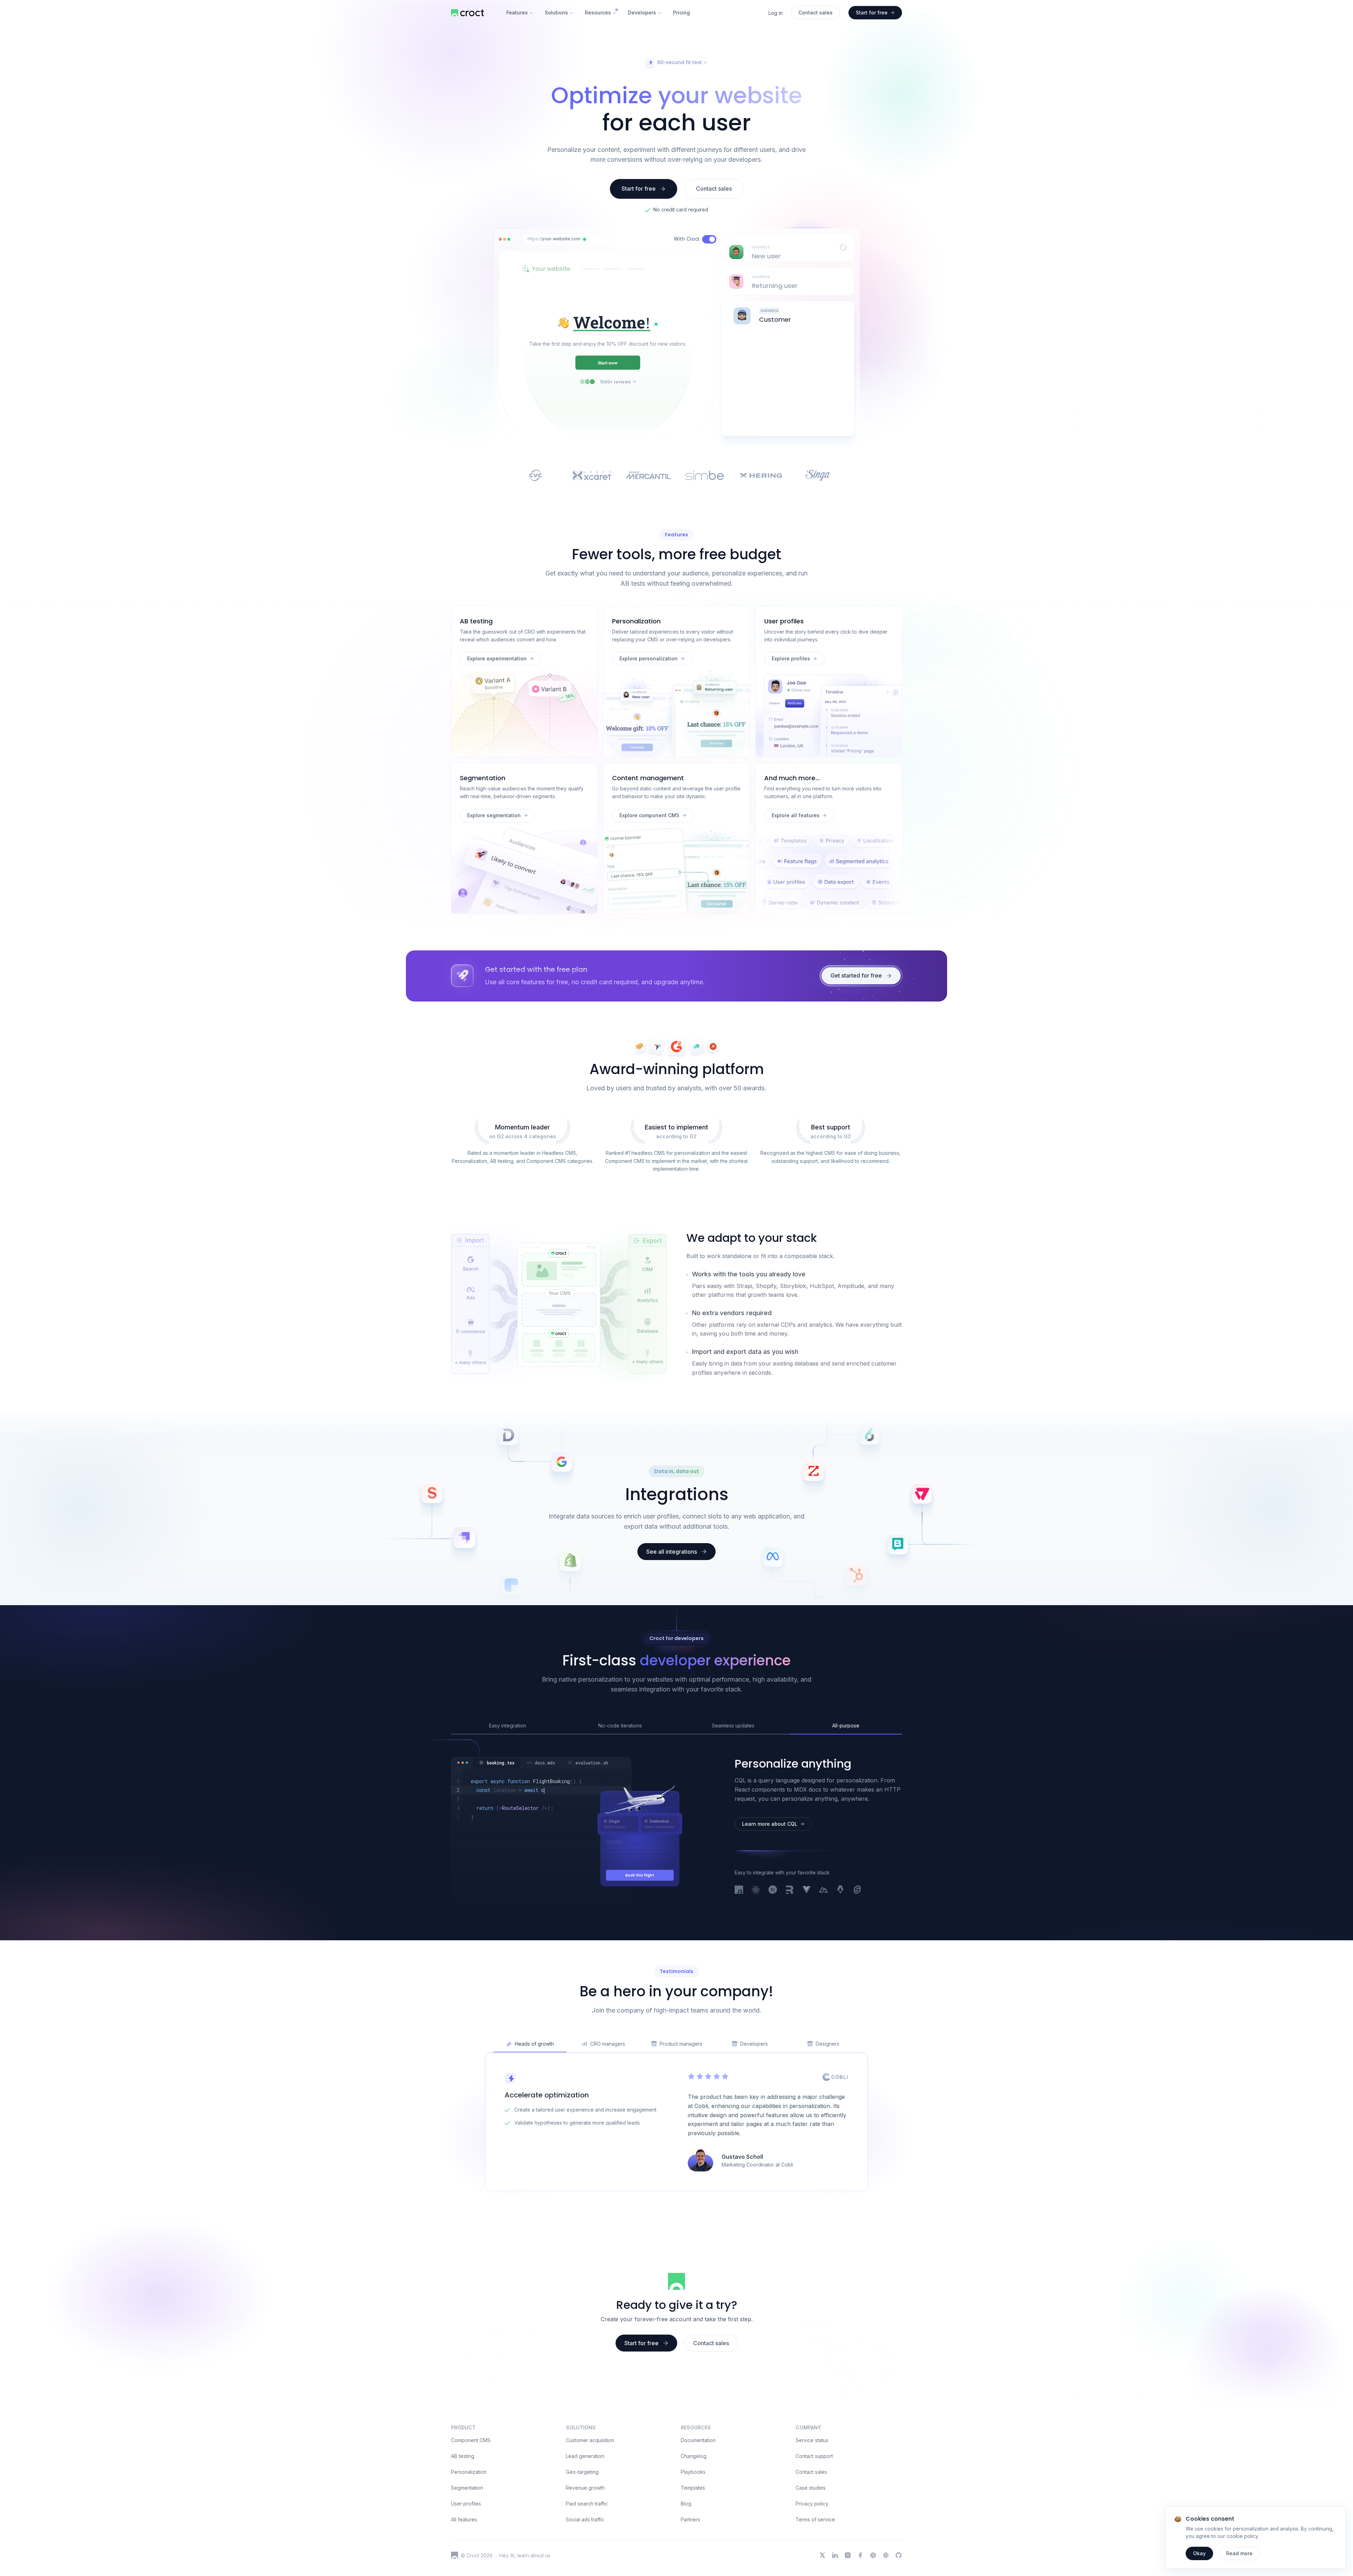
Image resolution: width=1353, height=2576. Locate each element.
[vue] (807, 1964)
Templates (693, 2561)
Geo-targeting (582, 2546)
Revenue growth (585, 2561)
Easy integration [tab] (508, 1799)
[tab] (496, 1837)
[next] (773, 1964)
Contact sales (811, 2546)
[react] (756, 1964)
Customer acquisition (590, 2514)
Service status (812, 2514)
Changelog (694, 2530)
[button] (585, 239)
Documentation (698, 2514)
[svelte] (857, 1964)
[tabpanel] (541, 1886)
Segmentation (467, 2561)
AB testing (463, 2530)
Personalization (469, 2546)
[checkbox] (709, 239)
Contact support (814, 2530)
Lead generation (585, 2530)
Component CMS (471, 2514)
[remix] (790, 1964)
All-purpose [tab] (846, 1799)
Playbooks (693, 2546)
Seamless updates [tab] (733, 1799)
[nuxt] (823, 1964)
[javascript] (739, 1964)
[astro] (840, 1964)
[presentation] (788, 301)
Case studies (811, 2561)
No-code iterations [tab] (620, 1799)
